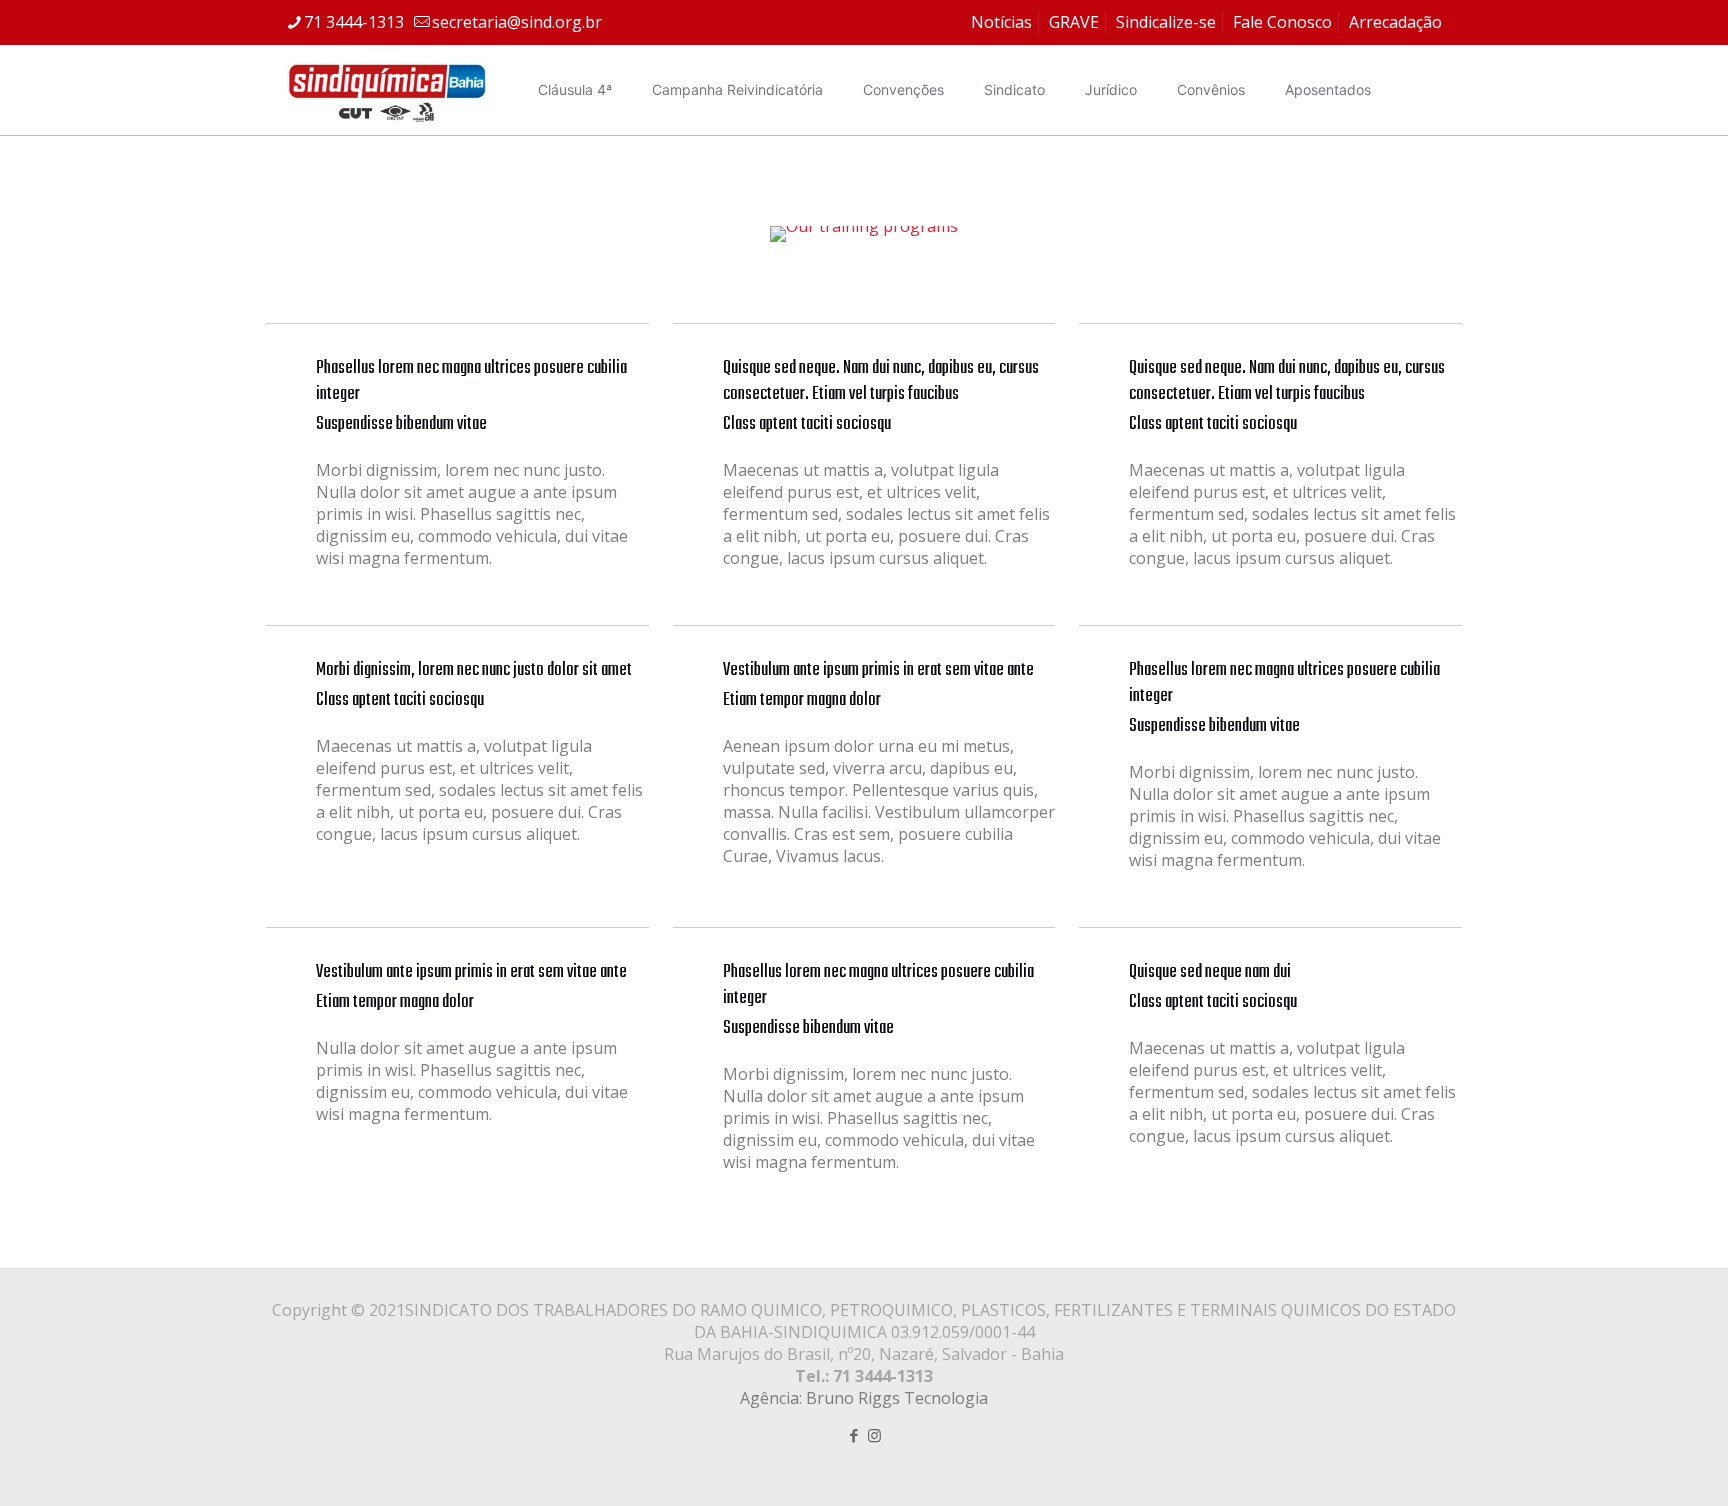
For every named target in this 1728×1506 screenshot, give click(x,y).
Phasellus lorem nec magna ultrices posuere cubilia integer (471, 381)
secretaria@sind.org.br (517, 22)
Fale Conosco (1282, 22)
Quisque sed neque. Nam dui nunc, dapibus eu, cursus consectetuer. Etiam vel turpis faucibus (881, 381)
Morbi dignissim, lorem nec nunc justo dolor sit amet (474, 670)
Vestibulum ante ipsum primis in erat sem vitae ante (878, 670)
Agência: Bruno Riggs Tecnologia (864, 1398)
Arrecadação (1395, 22)
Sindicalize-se (1166, 22)
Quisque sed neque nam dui (1210, 972)
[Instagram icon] (874, 1435)
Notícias (1001, 22)
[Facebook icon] (853, 1435)
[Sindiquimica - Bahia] (387, 90)
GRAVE (1074, 22)
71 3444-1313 (354, 22)
